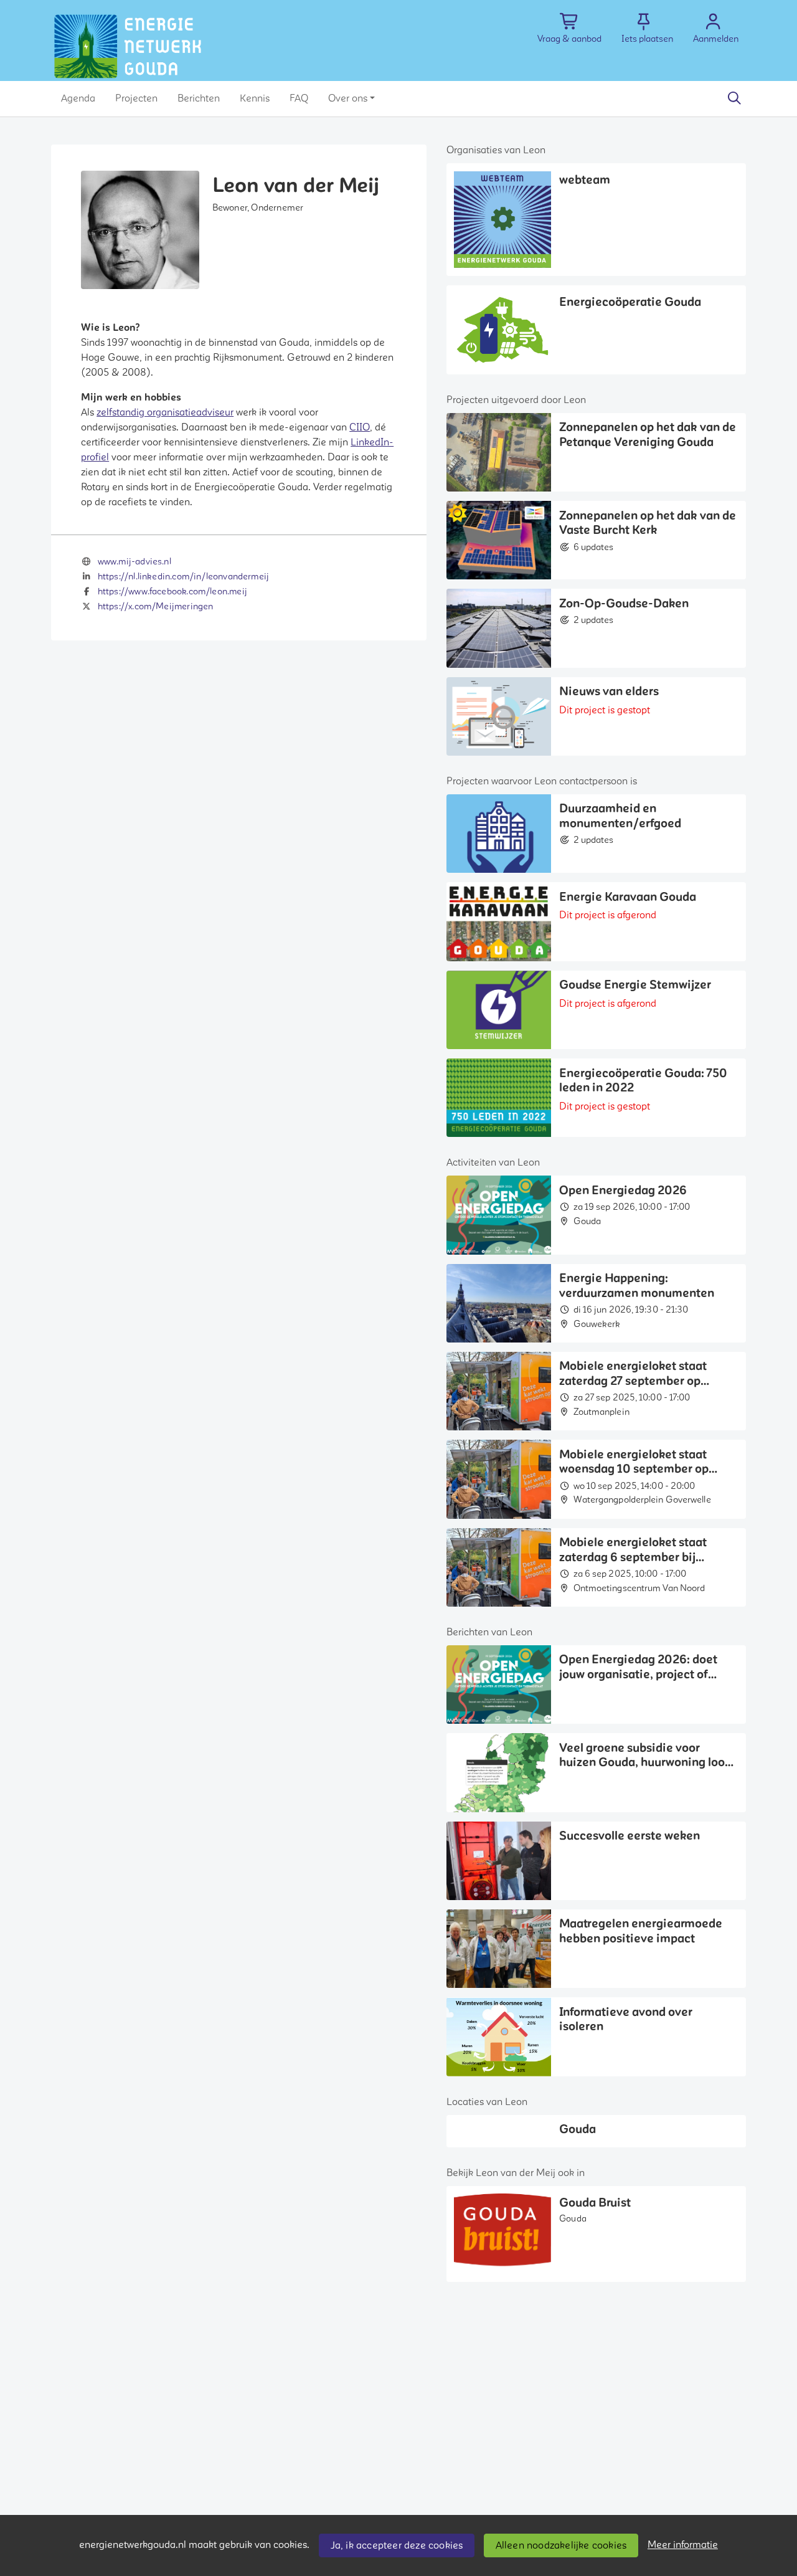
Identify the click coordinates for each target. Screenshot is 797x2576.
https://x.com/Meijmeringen (156, 606)
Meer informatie (683, 2545)
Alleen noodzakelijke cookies (561, 2545)
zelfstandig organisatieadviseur (165, 412)
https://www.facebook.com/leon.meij (172, 592)
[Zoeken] (734, 98)
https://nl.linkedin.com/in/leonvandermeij (183, 577)
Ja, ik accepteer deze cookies (397, 2545)
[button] (78, 98)
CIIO (360, 427)
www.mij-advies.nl (134, 562)
